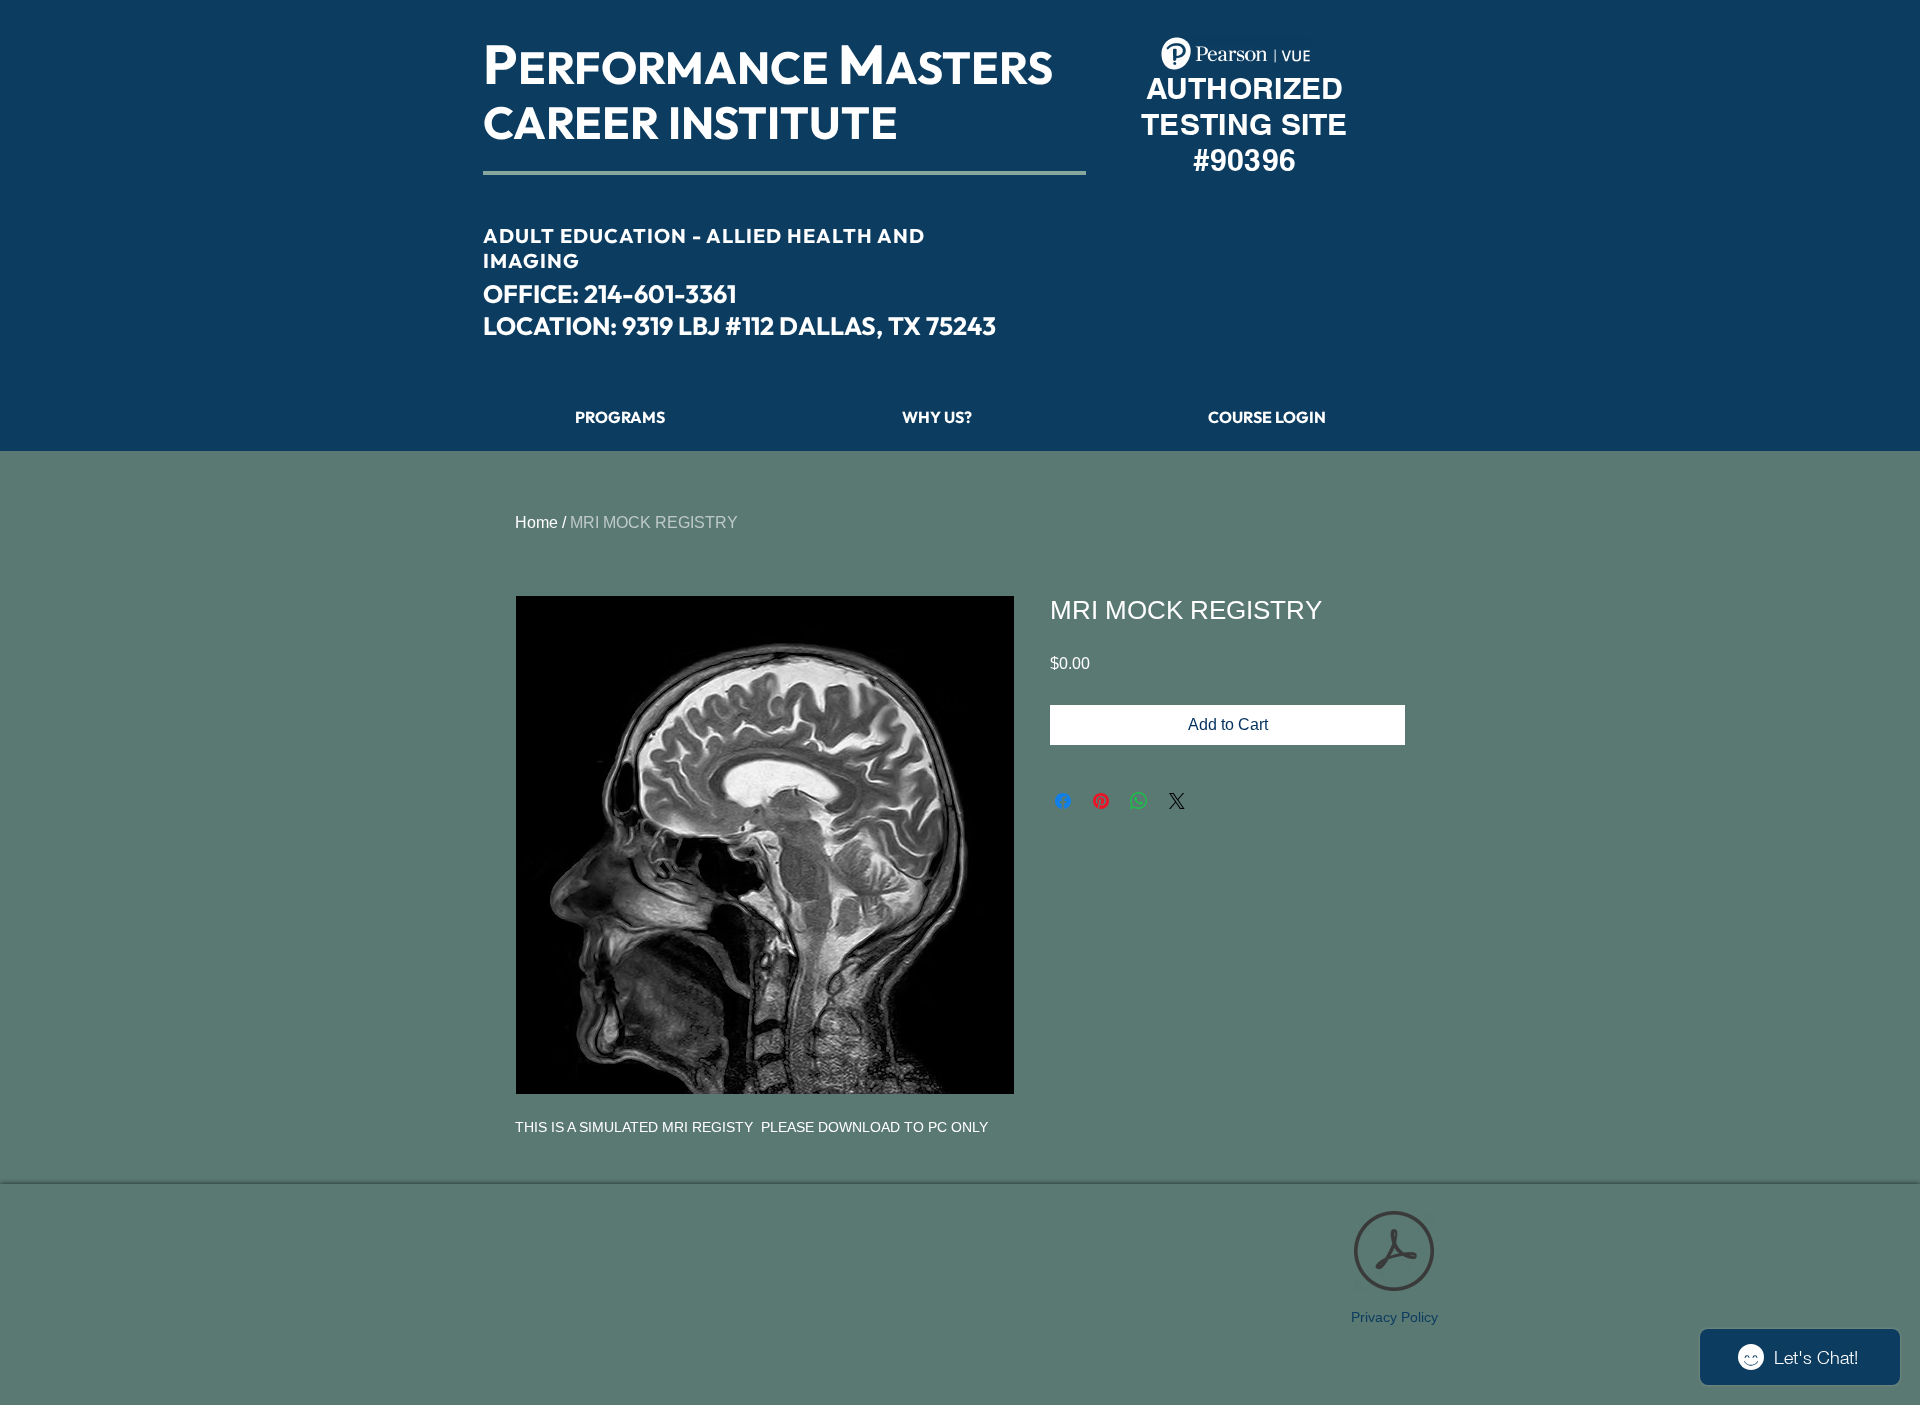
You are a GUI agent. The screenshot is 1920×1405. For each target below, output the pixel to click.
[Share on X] (1177, 801)
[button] (1267, 417)
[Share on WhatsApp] (1139, 801)
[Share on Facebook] (1063, 801)
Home (536, 522)
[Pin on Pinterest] (1101, 801)
